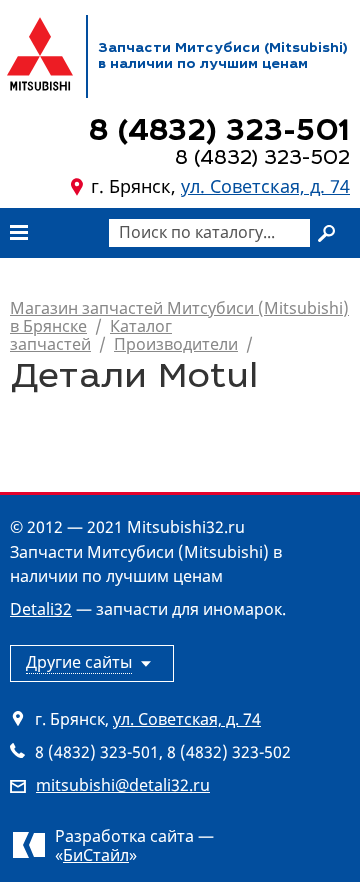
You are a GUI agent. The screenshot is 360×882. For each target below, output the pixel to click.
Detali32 (41, 609)
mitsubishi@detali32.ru (123, 785)
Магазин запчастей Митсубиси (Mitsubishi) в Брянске (179, 317)
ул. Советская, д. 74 (265, 186)
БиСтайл (96, 855)
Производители (176, 344)
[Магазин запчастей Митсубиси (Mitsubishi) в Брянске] (40, 54)
